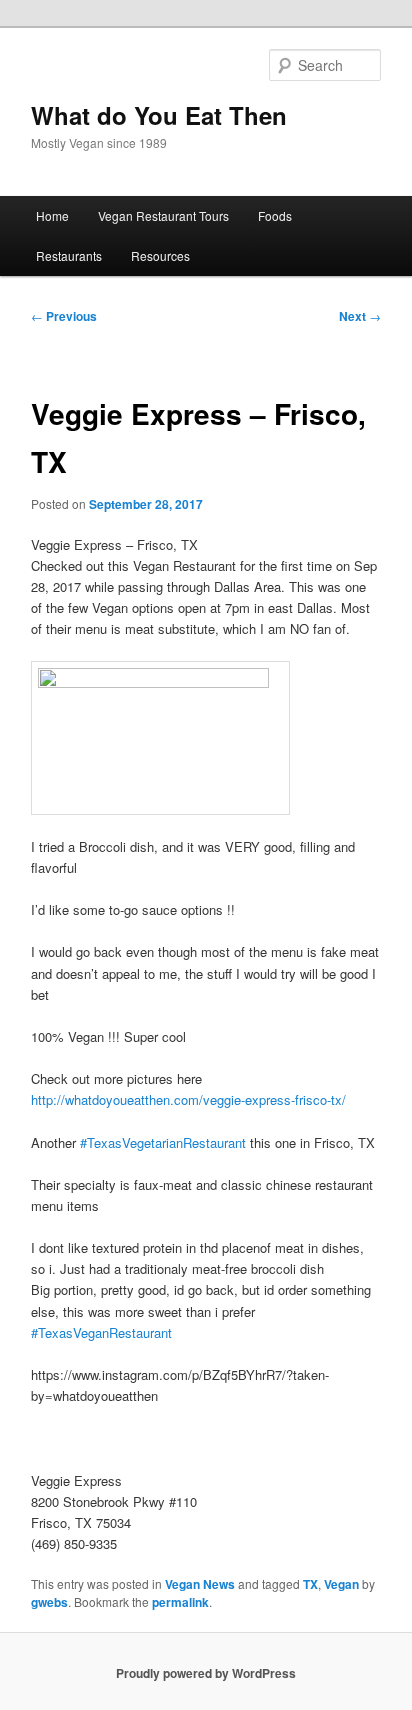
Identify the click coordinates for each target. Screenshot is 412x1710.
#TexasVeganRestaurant (101, 1332)
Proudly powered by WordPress (206, 1673)
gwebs (49, 1602)
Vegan (341, 1584)
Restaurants (69, 255)
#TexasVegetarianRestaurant (163, 1142)
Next (360, 316)
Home (52, 215)
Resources (160, 255)
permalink (180, 1602)
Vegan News (200, 1584)
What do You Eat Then (159, 115)
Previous (64, 316)
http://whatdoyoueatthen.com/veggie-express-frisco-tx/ (188, 1099)
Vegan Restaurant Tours (163, 215)
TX (310, 1584)
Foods (275, 215)
